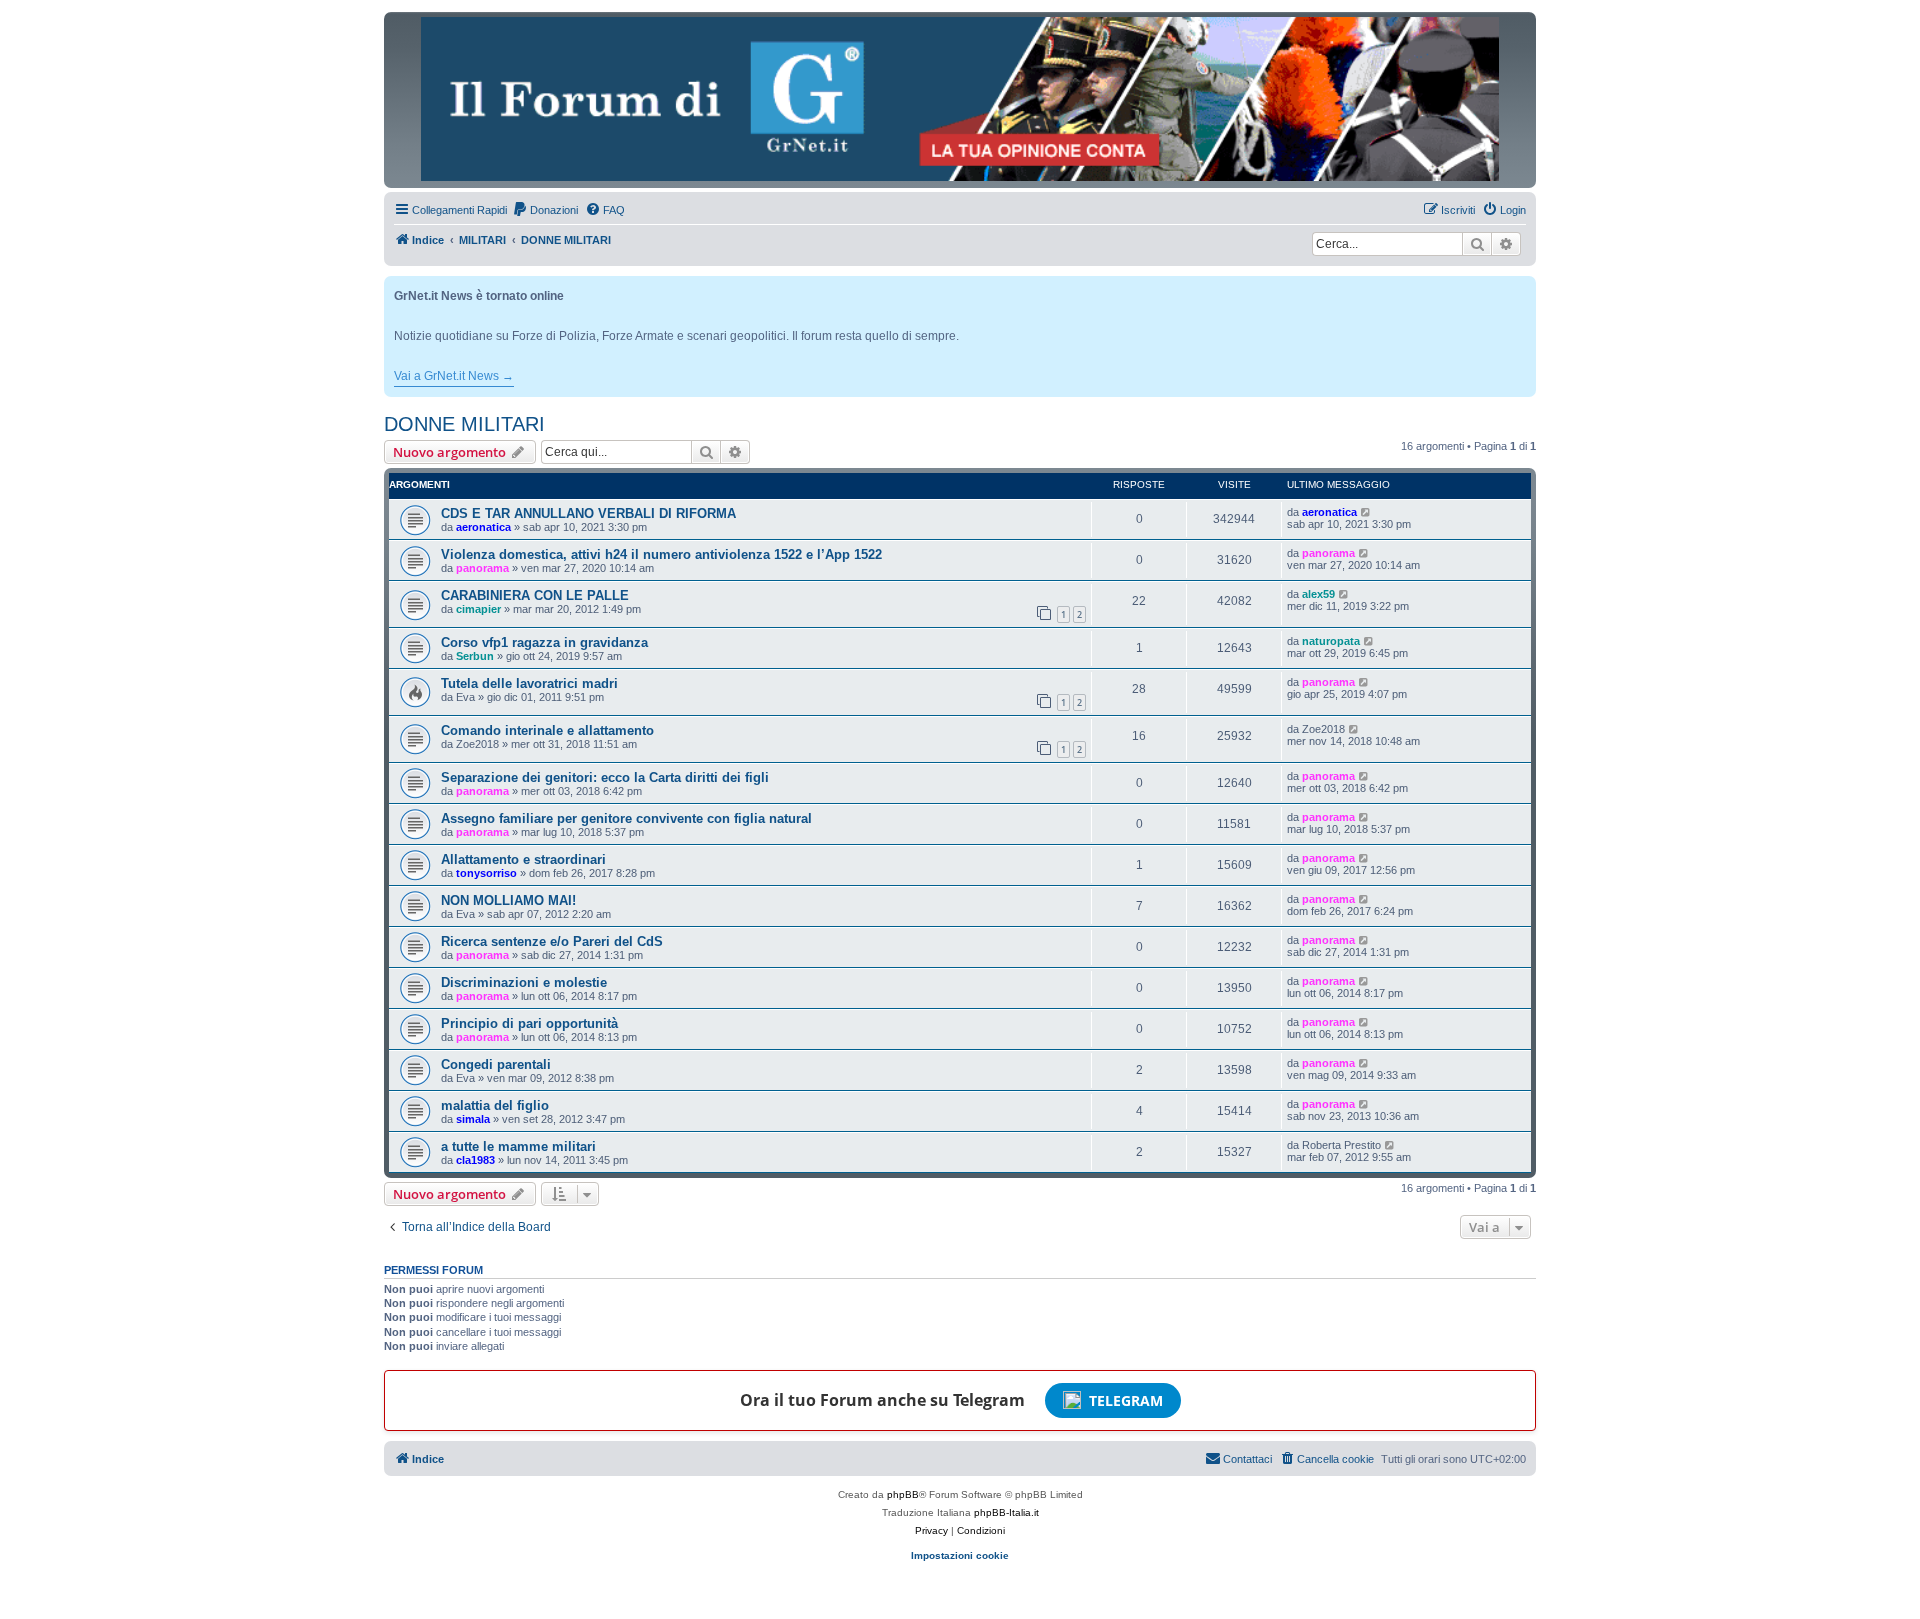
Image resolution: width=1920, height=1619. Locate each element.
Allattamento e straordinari (523, 859)
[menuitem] (545, 210)
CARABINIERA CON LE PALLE (535, 595)
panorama (482, 568)
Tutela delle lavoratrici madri (529, 683)
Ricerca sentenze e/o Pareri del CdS (552, 941)
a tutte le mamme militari (518, 1146)
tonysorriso (486, 873)
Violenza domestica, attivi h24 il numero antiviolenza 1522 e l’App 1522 (661, 554)
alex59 (1318, 594)
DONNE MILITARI (464, 424)
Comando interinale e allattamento (547, 730)
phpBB (903, 1494)
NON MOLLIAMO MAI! (508, 900)
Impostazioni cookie (960, 1555)
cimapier (478, 609)
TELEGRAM (1126, 1400)
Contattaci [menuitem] (1247, 1459)
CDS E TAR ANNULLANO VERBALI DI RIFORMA (588, 513)
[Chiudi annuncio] (1523, 287)
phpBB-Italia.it (1006, 1512)
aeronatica (483, 527)
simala (473, 1119)
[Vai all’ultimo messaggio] (1366, 512)
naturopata (1331, 641)
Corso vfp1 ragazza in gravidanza (544, 642)
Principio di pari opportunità (529, 1023)
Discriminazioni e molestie (524, 982)
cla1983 (475, 1160)
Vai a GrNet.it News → (454, 376)
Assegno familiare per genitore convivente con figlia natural (626, 818)
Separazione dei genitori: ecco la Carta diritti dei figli (605, 777)
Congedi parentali (496, 1064)
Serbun (475, 656)
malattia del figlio (495, 1105)
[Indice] (960, 99)
